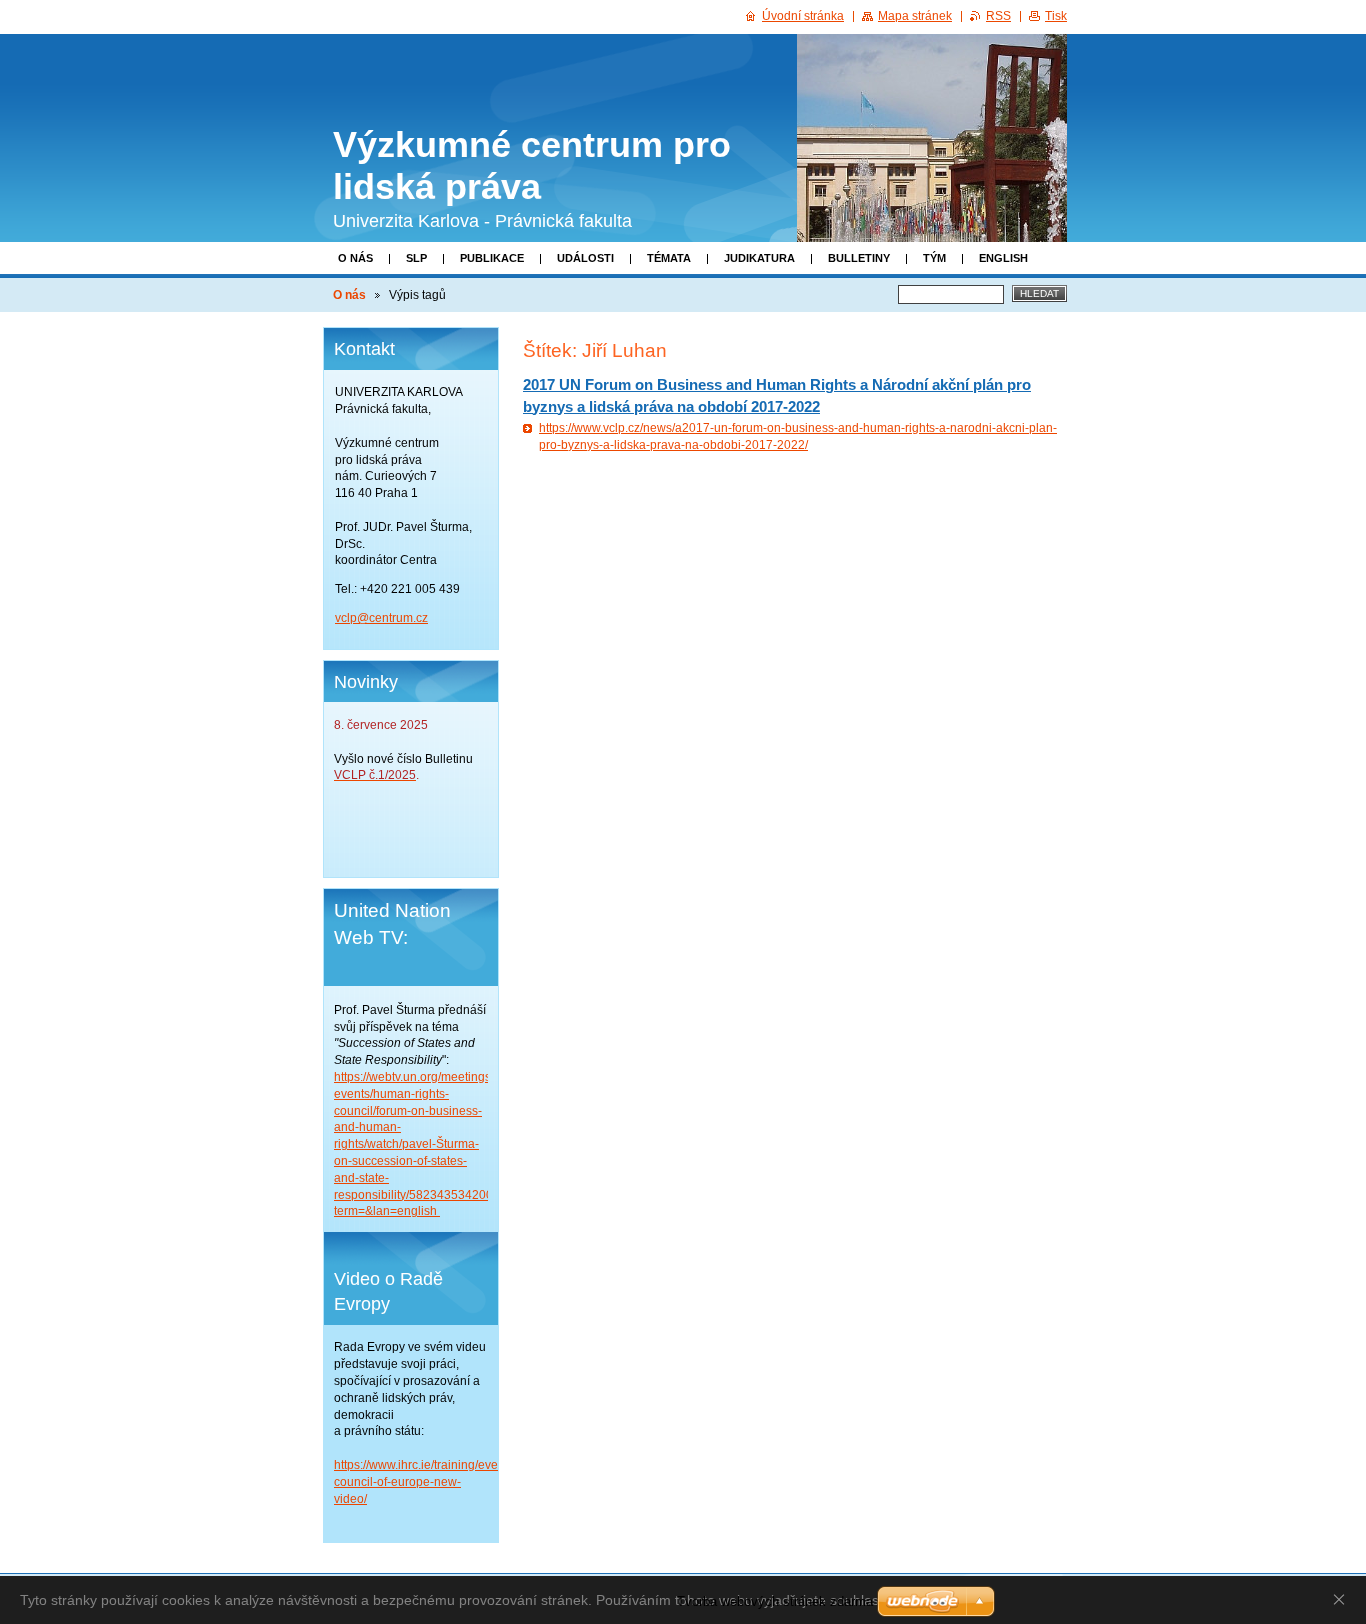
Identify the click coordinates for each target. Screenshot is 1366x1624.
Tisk (1056, 16)
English (1003, 258)
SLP (416, 258)
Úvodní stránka (803, 16)
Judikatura (759, 258)
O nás (355, 258)
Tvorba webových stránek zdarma (775, 1601)
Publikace (492, 258)
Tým (934, 258)
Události (585, 258)
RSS (998, 16)
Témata (669, 258)
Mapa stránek (915, 16)
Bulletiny (859, 258)
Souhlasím (1343, 1599)
